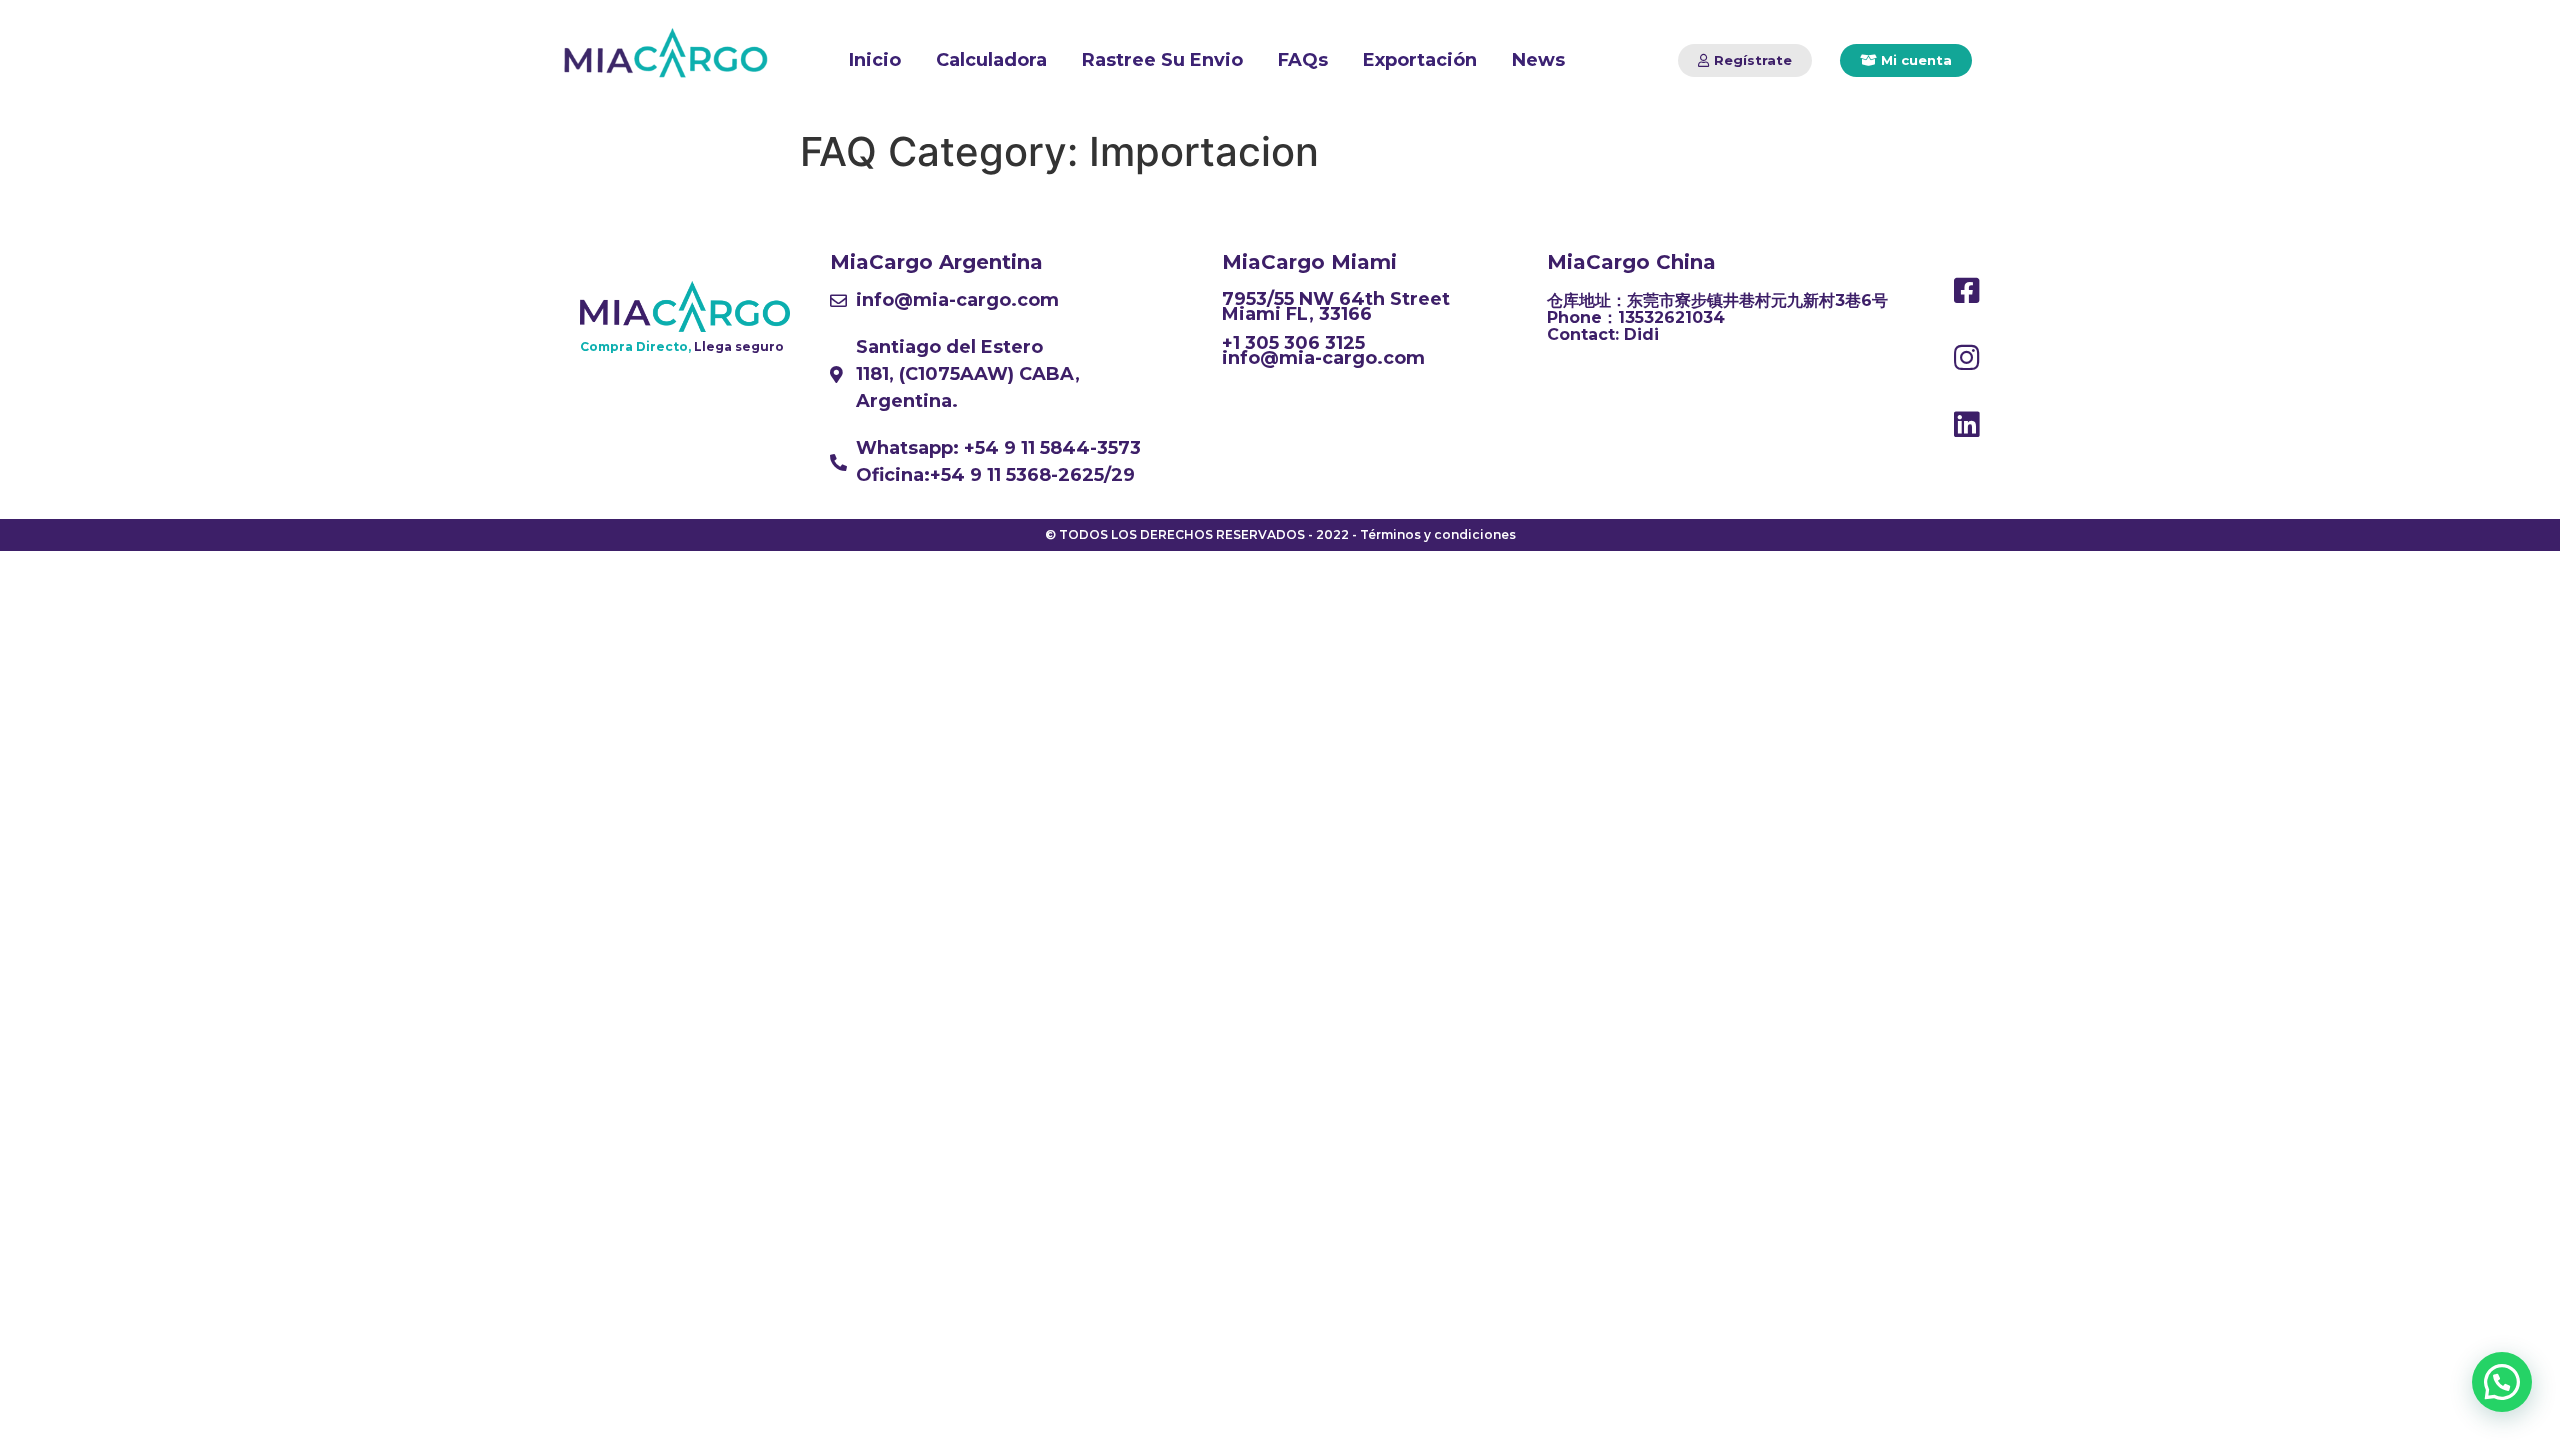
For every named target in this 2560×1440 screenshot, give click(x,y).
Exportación (1420, 60)
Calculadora (991, 60)
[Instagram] (1966, 357)
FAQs (1303, 60)
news (1538, 60)
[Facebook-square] (1966, 290)
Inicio (875, 60)
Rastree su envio (1162, 60)
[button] (1745, 60)
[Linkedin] (1966, 424)
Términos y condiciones (1438, 534)
